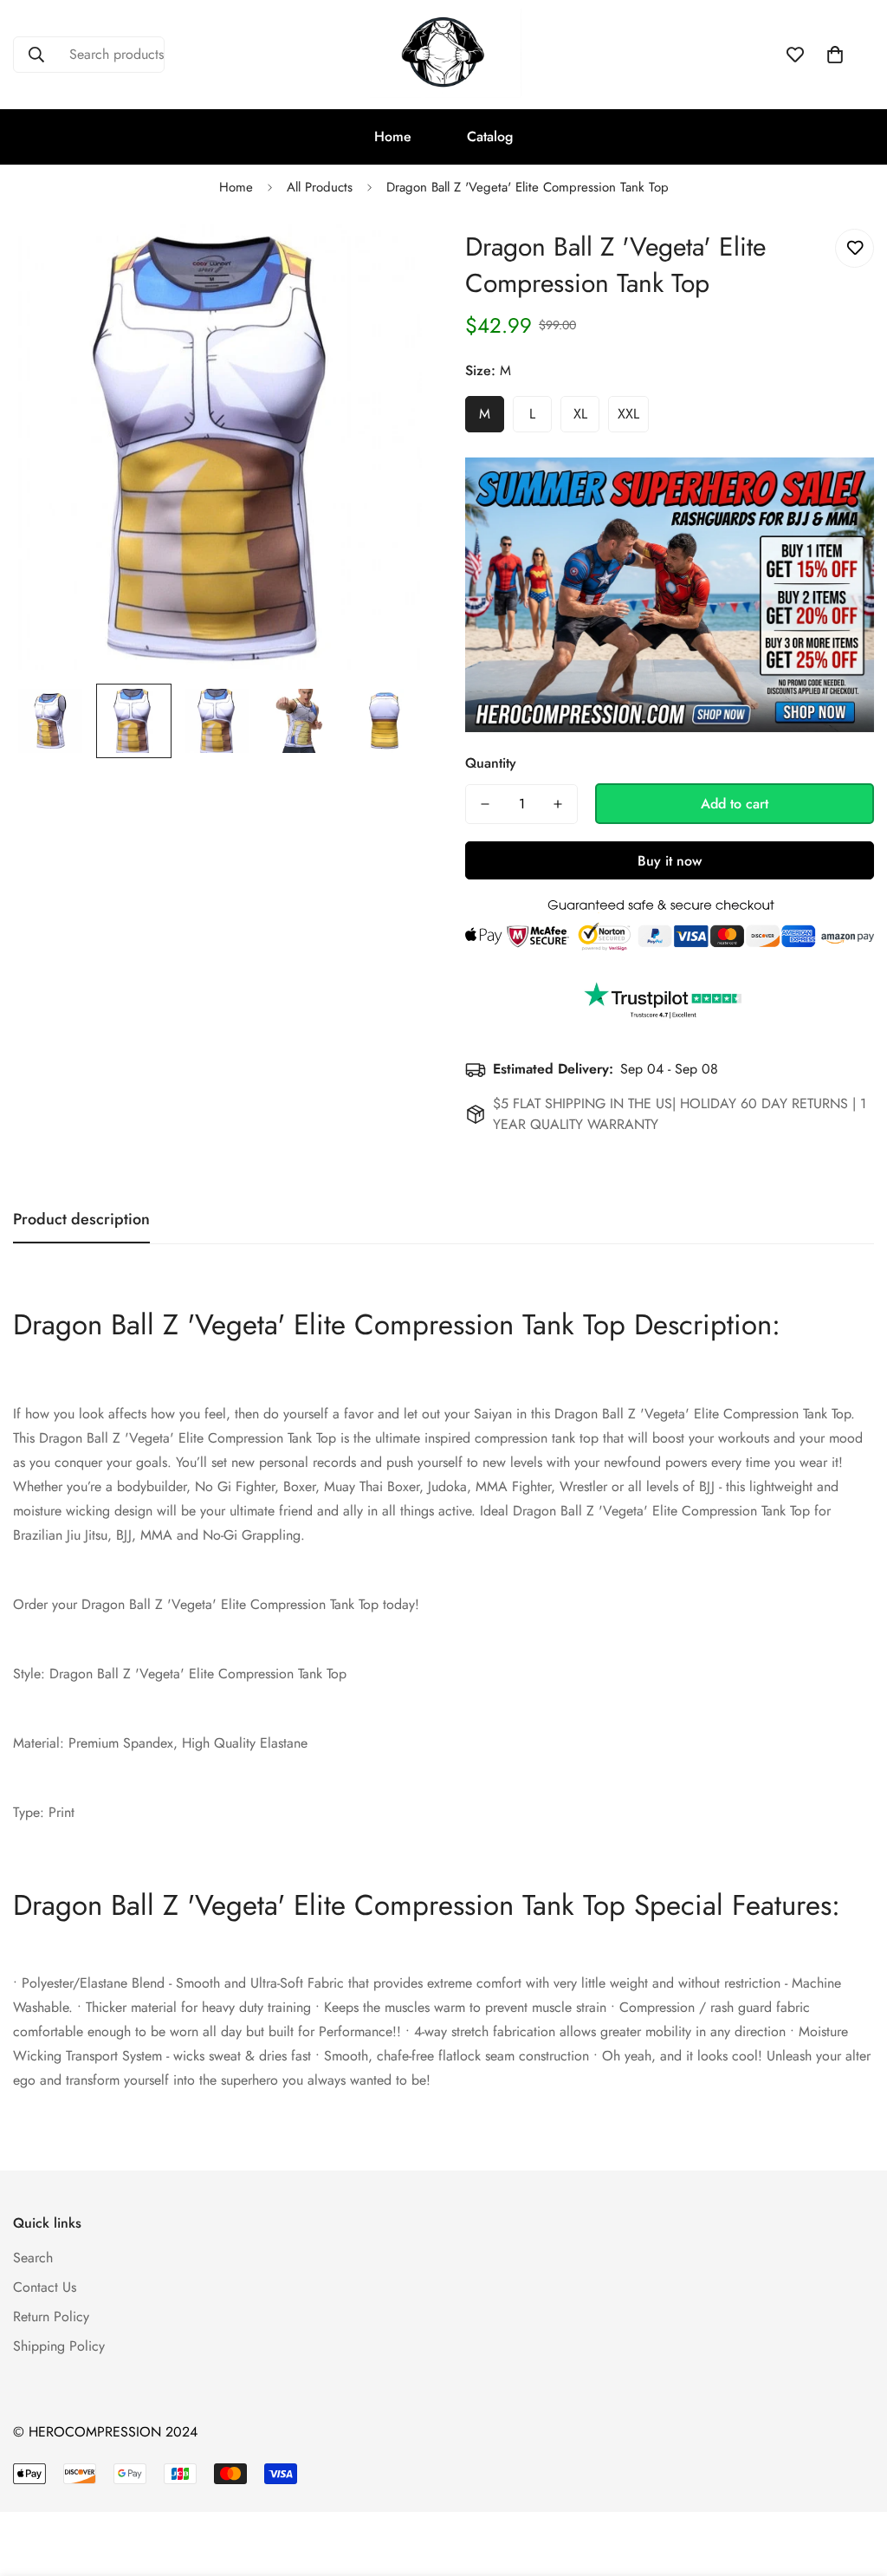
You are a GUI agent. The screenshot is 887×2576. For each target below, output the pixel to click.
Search (33, 2258)
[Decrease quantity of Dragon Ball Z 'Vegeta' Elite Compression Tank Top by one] (485, 804)
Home (393, 136)
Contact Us (45, 2287)
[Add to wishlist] (855, 248)
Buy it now (670, 861)
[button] (835, 55)
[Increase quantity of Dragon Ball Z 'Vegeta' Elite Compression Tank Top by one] (558, 804)
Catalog (490, 136)
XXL (628, 414)
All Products (320, 187)
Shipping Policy (59, 2346)
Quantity (491, 763)
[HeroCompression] (443, 55)
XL (580, 414)
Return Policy (51, 2316)
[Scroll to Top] (853, 2482)
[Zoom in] (385, 261)
